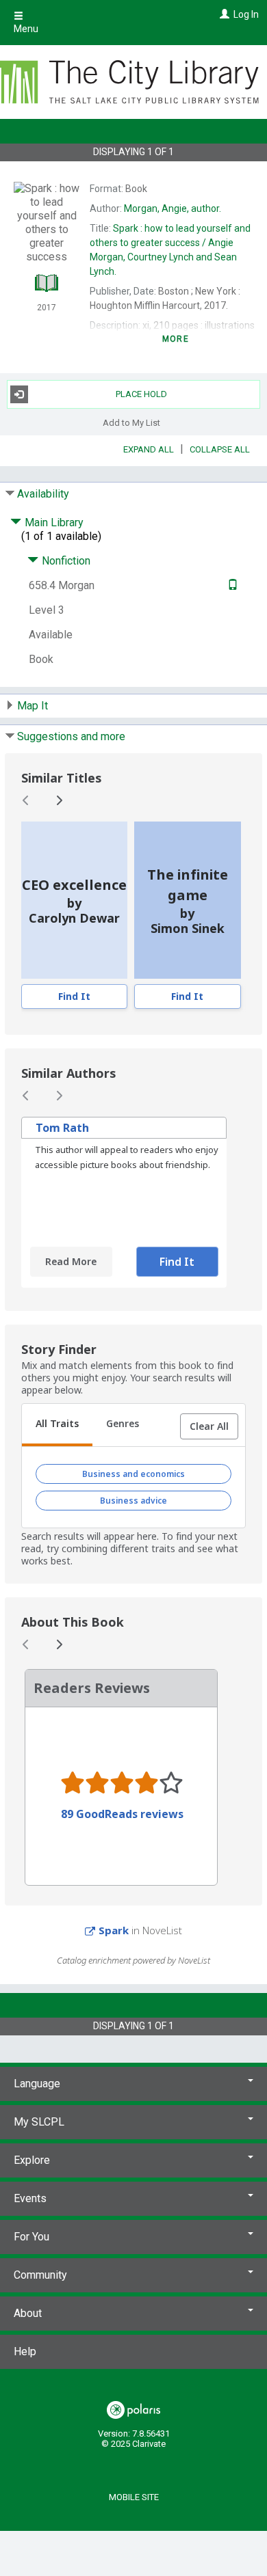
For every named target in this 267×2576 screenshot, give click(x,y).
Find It (74, 996)
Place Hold (141, 394)
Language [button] (37, 2084)
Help (25, 2351)
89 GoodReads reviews (122, 1814)
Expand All (149, 449)
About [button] (28, 2313)
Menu (26, 29)
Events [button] (30, 2198)
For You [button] (31, 2237)
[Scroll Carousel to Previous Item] (26, 800)
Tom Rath (62, 1128)
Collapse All (220, 449)
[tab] (57, 1425)
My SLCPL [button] (39, 2122)
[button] (209, 1426)
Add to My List (131, 423)
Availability (43, 494)
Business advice (133, 1501)
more (176, 339)
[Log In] (223, 14)
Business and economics (133, 1474)
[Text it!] (231, 585)
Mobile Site (134, 2497)
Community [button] (40, 2275)
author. (173, 208)
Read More (71, 1261)
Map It (33, 706)
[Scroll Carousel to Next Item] (59, 800)
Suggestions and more (71, 736)
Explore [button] (32, 2160)
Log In (246, 14)
